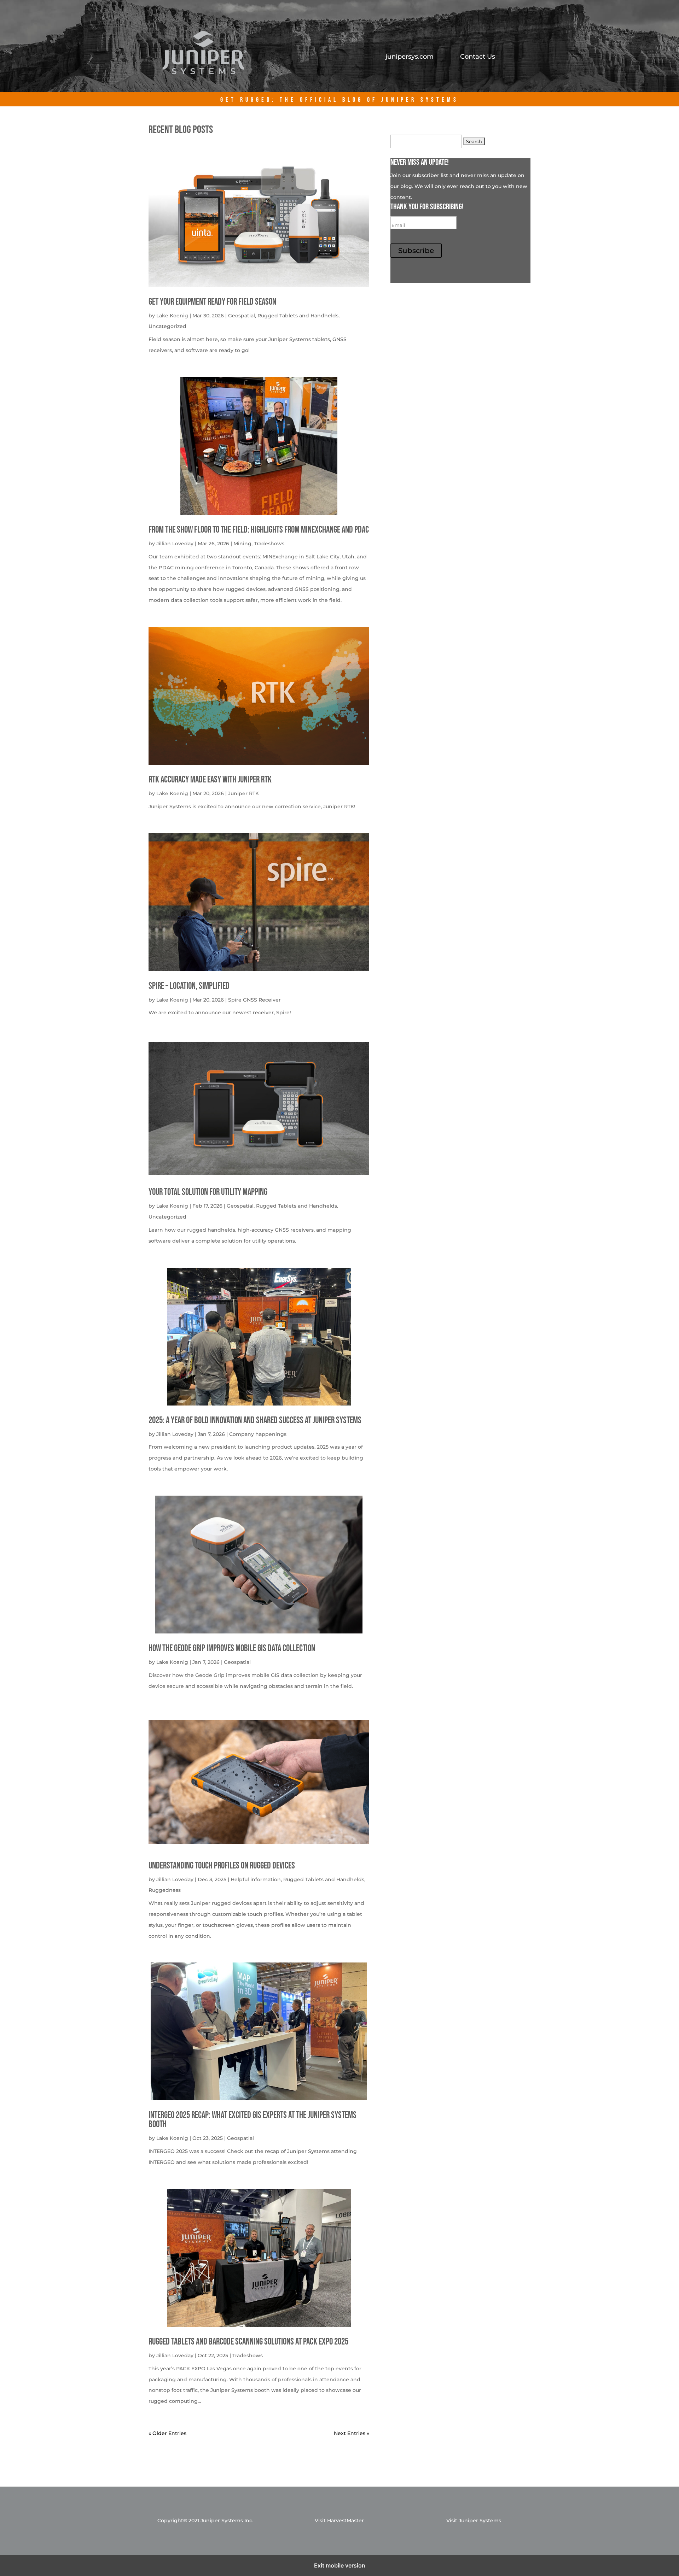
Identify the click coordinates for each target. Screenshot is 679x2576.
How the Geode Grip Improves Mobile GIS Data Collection (232, 1648)
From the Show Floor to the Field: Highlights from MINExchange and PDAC (259, 530)
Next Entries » (352, 2433)
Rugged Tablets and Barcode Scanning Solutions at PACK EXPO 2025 (248, 2342)
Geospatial (242, 316)
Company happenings (258, 1434)
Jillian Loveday (175, 544)
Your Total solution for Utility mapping (208, 1192)
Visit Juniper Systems (474, 2521)
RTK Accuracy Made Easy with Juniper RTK (210, 780)
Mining (242, 544)
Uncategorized (167, 326)
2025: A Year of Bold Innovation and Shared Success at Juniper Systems (255, 1421)
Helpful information (256, 1879)
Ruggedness (165, 1890)
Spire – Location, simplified (189, 986)
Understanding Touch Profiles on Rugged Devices (222, 1866)
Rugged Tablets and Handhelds (298, 316)
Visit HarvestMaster (339, 2521)
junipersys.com (410, 57)
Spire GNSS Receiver (254, 1000)
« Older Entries (167, 2433)
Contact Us (478, 57)
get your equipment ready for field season (212, 302)
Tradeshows (269, 544)
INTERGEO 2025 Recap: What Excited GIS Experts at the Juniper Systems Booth (253, 2120)
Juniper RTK (243, 793)
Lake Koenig (172, 316)
